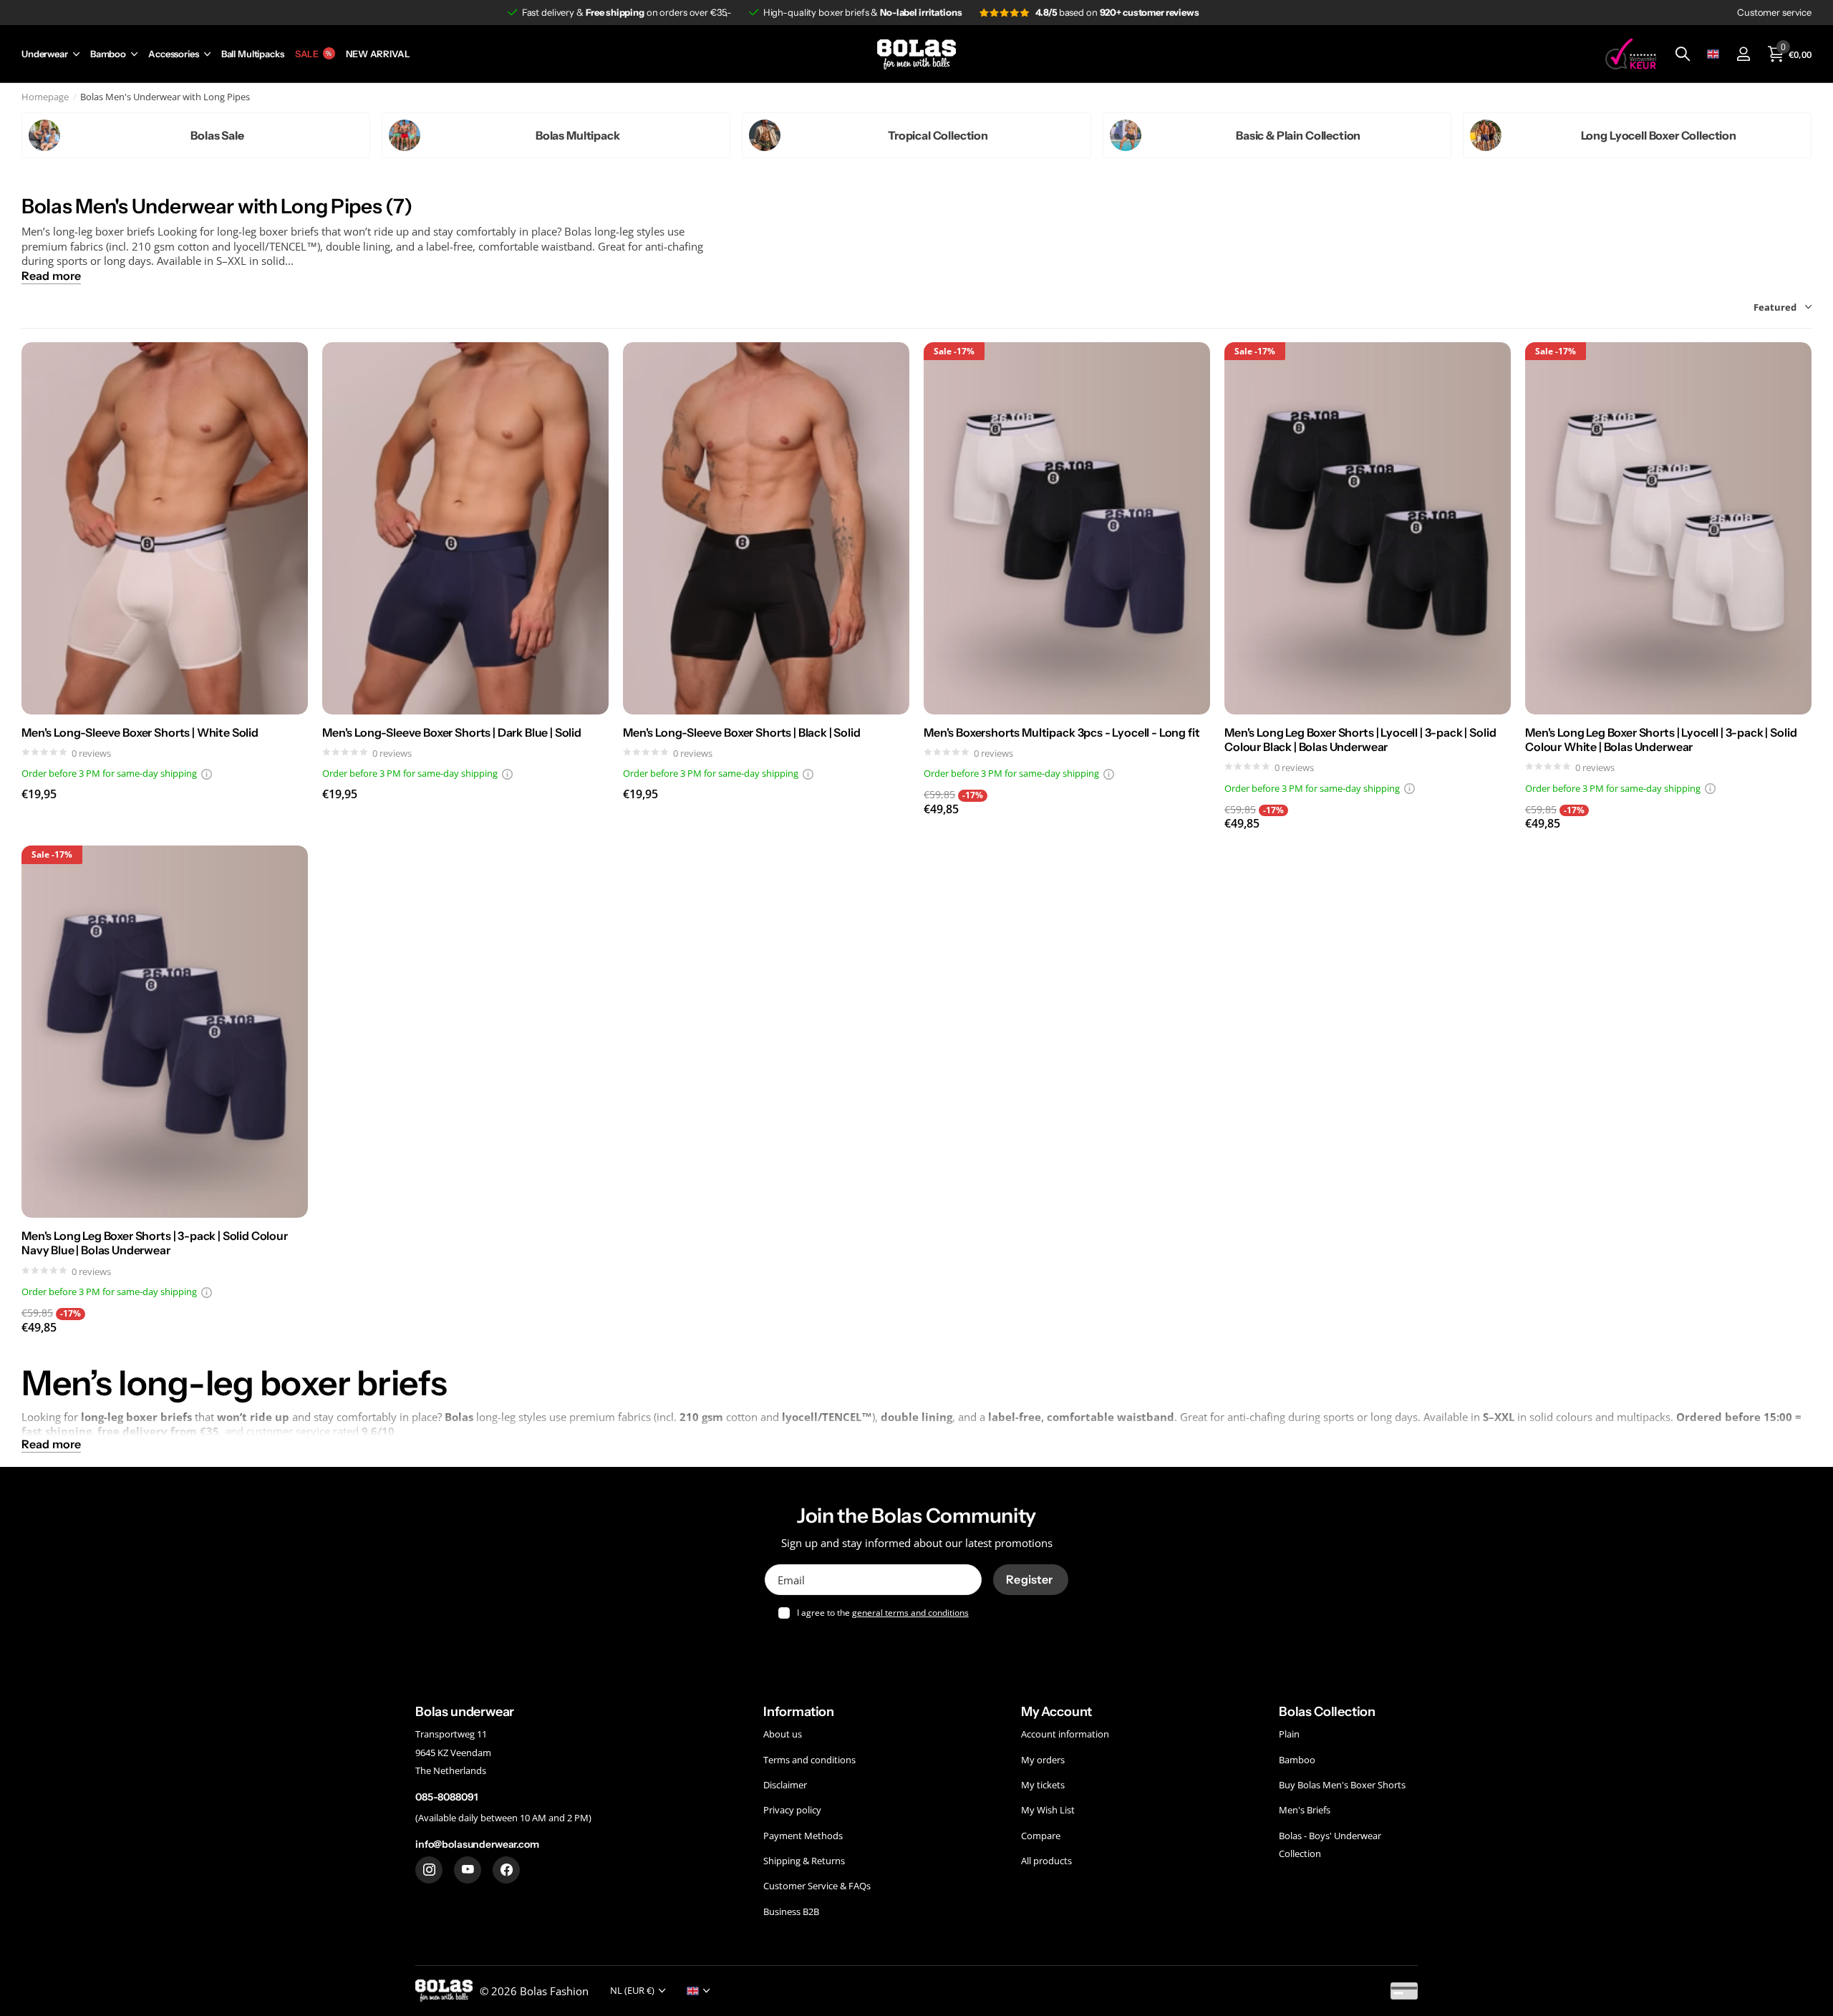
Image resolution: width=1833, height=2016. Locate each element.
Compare (1041, 1836)
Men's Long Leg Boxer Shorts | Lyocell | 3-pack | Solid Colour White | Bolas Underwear (1661, 740)
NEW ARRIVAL (378, 54)
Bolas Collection (1327, 1712)
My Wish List (1048, 1810)
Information (799, 1712)
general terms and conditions (910, 1613)
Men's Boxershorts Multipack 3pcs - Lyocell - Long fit (1062, 732)
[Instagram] (429, 1870)
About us (783, 1734)
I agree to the (883, 1613)
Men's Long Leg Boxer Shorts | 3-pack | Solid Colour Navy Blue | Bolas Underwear (155, 1243)
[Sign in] (1743, 54)
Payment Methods (803, 1836)
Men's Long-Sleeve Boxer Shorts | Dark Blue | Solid (452, 732)
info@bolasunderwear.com (477, 1844)
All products (1046, 1861)
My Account (1056, 1712)
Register (1030, 1579)
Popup (207, 773)
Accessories (174, 54)
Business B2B (791, 1911)
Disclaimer (785, 1785)
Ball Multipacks (253, 54)
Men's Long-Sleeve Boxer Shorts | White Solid (140, 732)
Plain (1289, 1734)
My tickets (1043, 1785)
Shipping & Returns (804, 1861)
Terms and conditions (809, 1759)
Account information (1065, 1734)
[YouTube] (468, 1870)
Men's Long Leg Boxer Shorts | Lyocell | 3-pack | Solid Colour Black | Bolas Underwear (1360, 740)
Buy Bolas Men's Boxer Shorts (1342, 1785)
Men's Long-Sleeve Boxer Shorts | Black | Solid (742, 732)
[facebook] (506, 1870)
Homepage (45, 97)
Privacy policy (792, 1810)
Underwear (45, 54)
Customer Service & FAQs (817, 1886)
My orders (1043, 1759)
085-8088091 (446, 1797)
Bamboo (108, 54)
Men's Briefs (1305, 1810)
